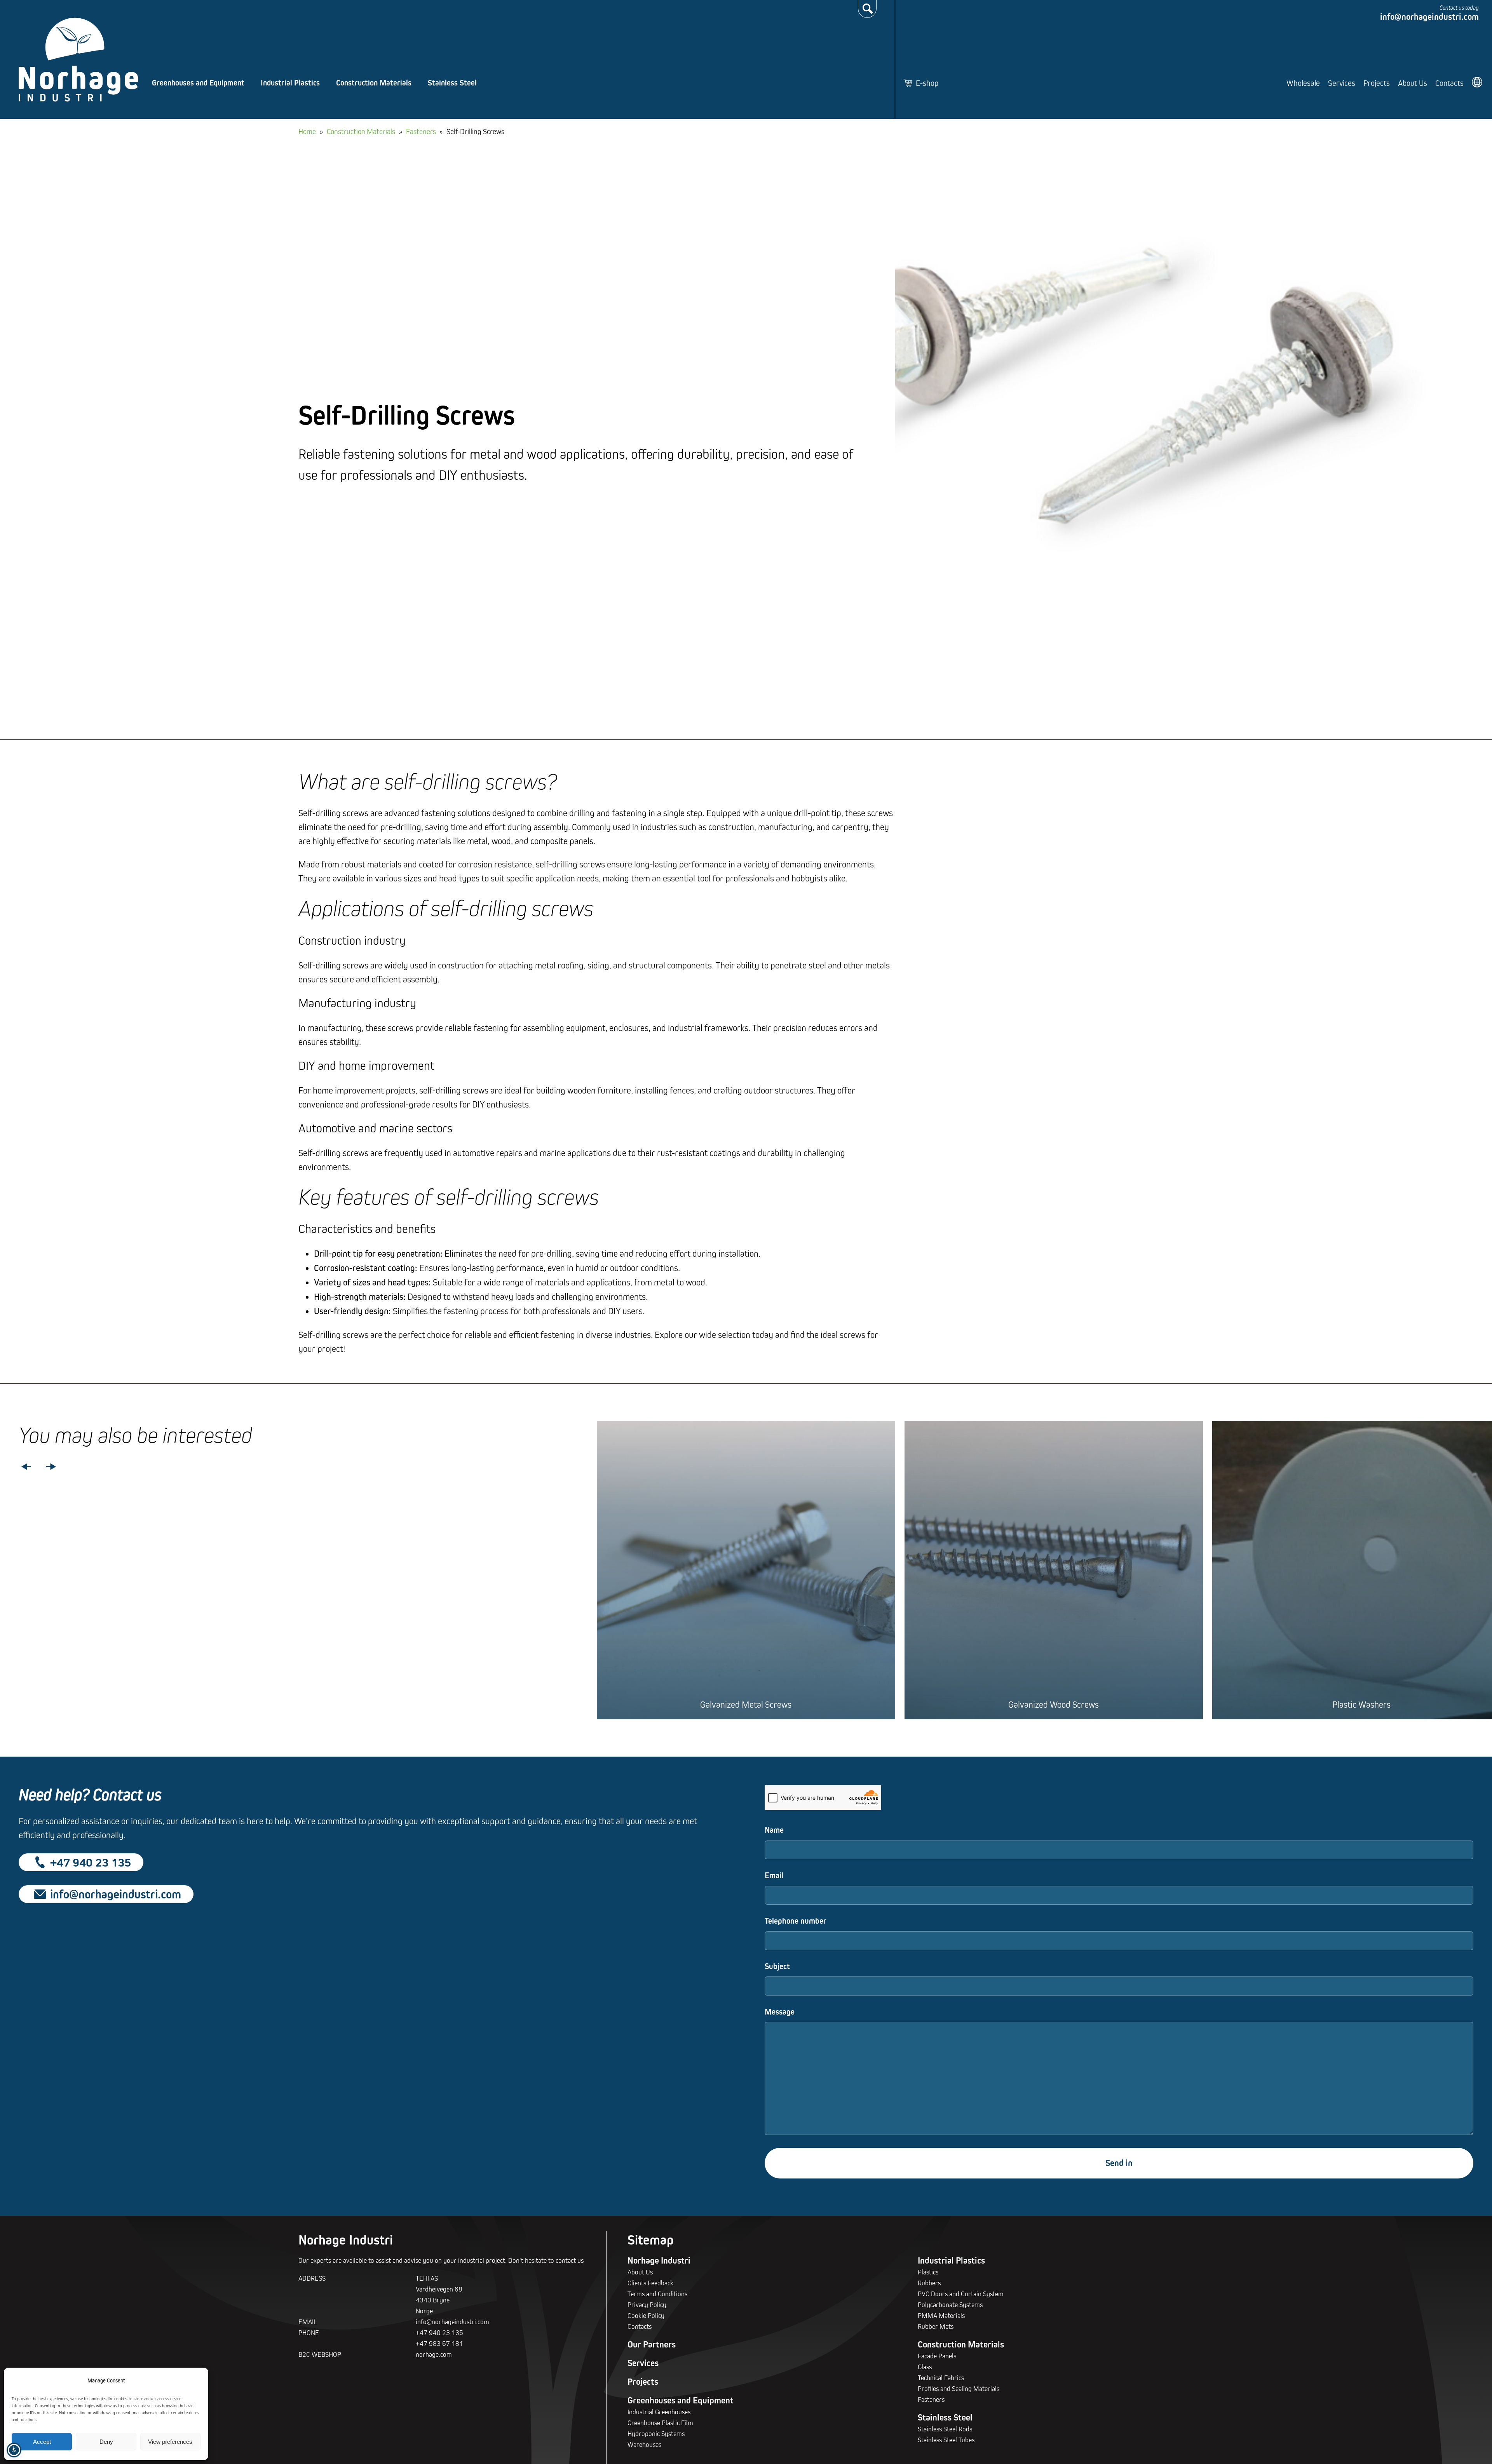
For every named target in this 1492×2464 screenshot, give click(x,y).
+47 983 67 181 (439, 2343)
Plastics (928, 2272)
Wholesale (1303, 83)
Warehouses (644, 2444)
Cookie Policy (646, 2315)
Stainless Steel (452, 83)
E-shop (927, 83)
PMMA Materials (941, 2315)
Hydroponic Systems (656, 2434)
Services (1342, 83)
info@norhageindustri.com (1429, 17)
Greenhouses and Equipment (198, 83)
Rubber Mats (936, 2326)
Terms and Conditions (657, 2294)
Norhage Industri (659, 2260)
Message (780, 2012)
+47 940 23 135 (91, 1862)
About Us (1413, 83)
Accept (42, 2442)
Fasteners (421, 131)
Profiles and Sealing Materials (959, 2388)
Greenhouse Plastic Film (660, 2423)
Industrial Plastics (290, 83)
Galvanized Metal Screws (746, 1704)
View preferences (170, 2442)
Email (774, 1875)
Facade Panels (937, 2356)
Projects (1377, 83)
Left (26, 1467)
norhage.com (434, 2354)
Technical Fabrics (941, 2378)
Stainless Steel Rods (945, 2429)
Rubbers (929, 2283)
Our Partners (652, 2344)
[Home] (78, 60)
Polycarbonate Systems (950, 2305)
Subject (777, 1966)
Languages (1478, 82)
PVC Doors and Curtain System (961, 2294)
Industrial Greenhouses (659, 2412)
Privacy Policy (647, 2305)
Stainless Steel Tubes (946, 2440)
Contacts (1449, 83)
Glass (925, 2367)
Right (51, 1467)
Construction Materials (374, 83)
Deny (106, 2442)
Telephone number (796, 1921)
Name (774, 1830)
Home (307, 131)
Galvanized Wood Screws (1054, 1704)
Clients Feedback (650, 2283)
